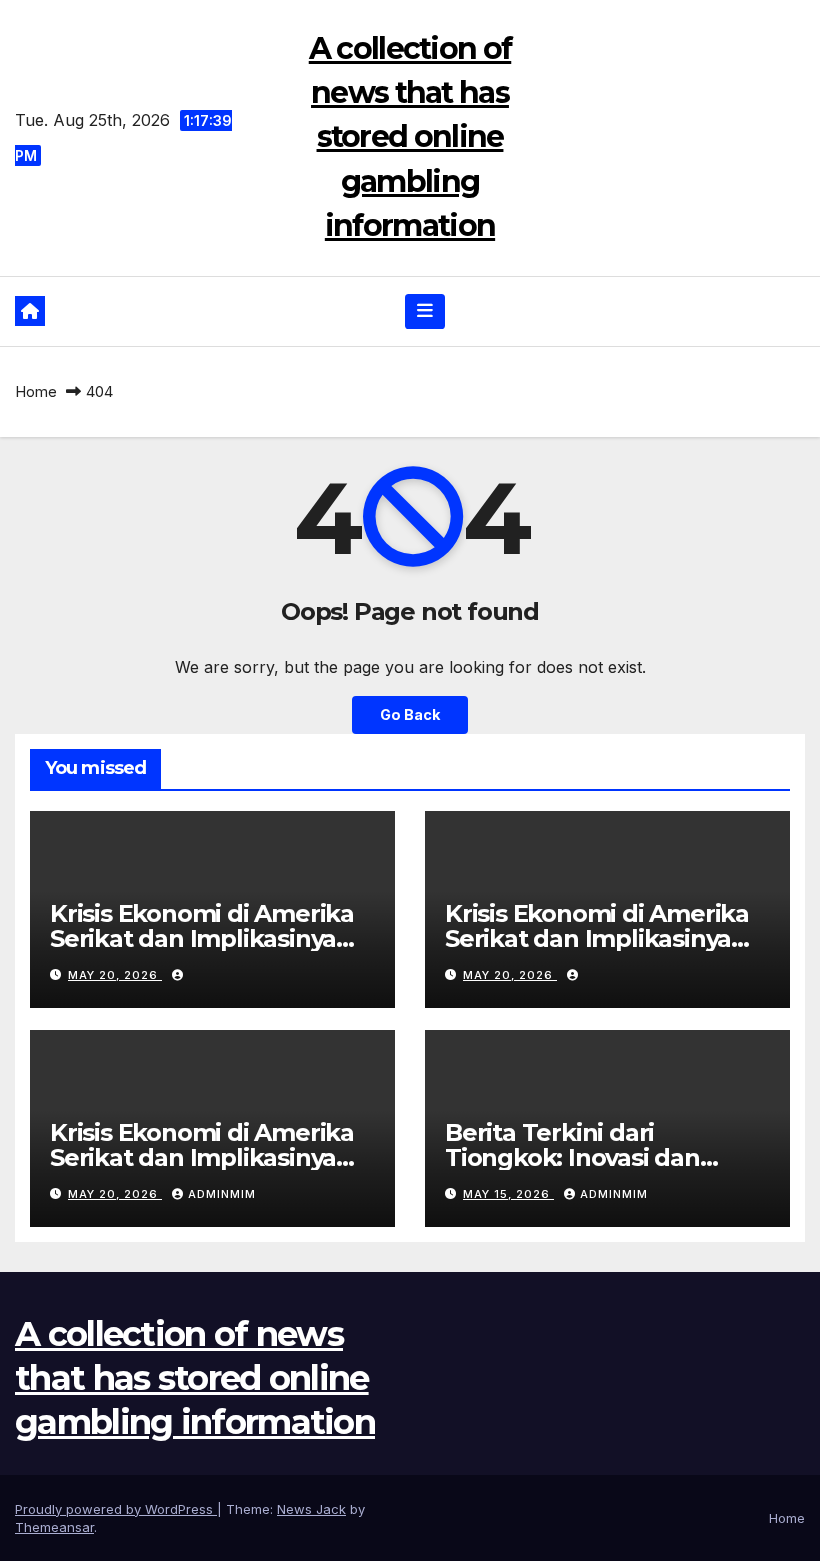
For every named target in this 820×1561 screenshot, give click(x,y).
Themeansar (54, 1527)
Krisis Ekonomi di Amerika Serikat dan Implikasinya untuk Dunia (202, 938)
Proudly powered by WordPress (116, 1509)
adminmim (222, 1194)
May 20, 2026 (115, 975)
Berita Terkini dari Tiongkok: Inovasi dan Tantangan (572, 1157)
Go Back (410, 714)
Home (36, 391)
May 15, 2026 (508, 1194)
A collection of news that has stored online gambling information (410, 137)
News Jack (311, 1509)
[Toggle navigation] (425, 311)
